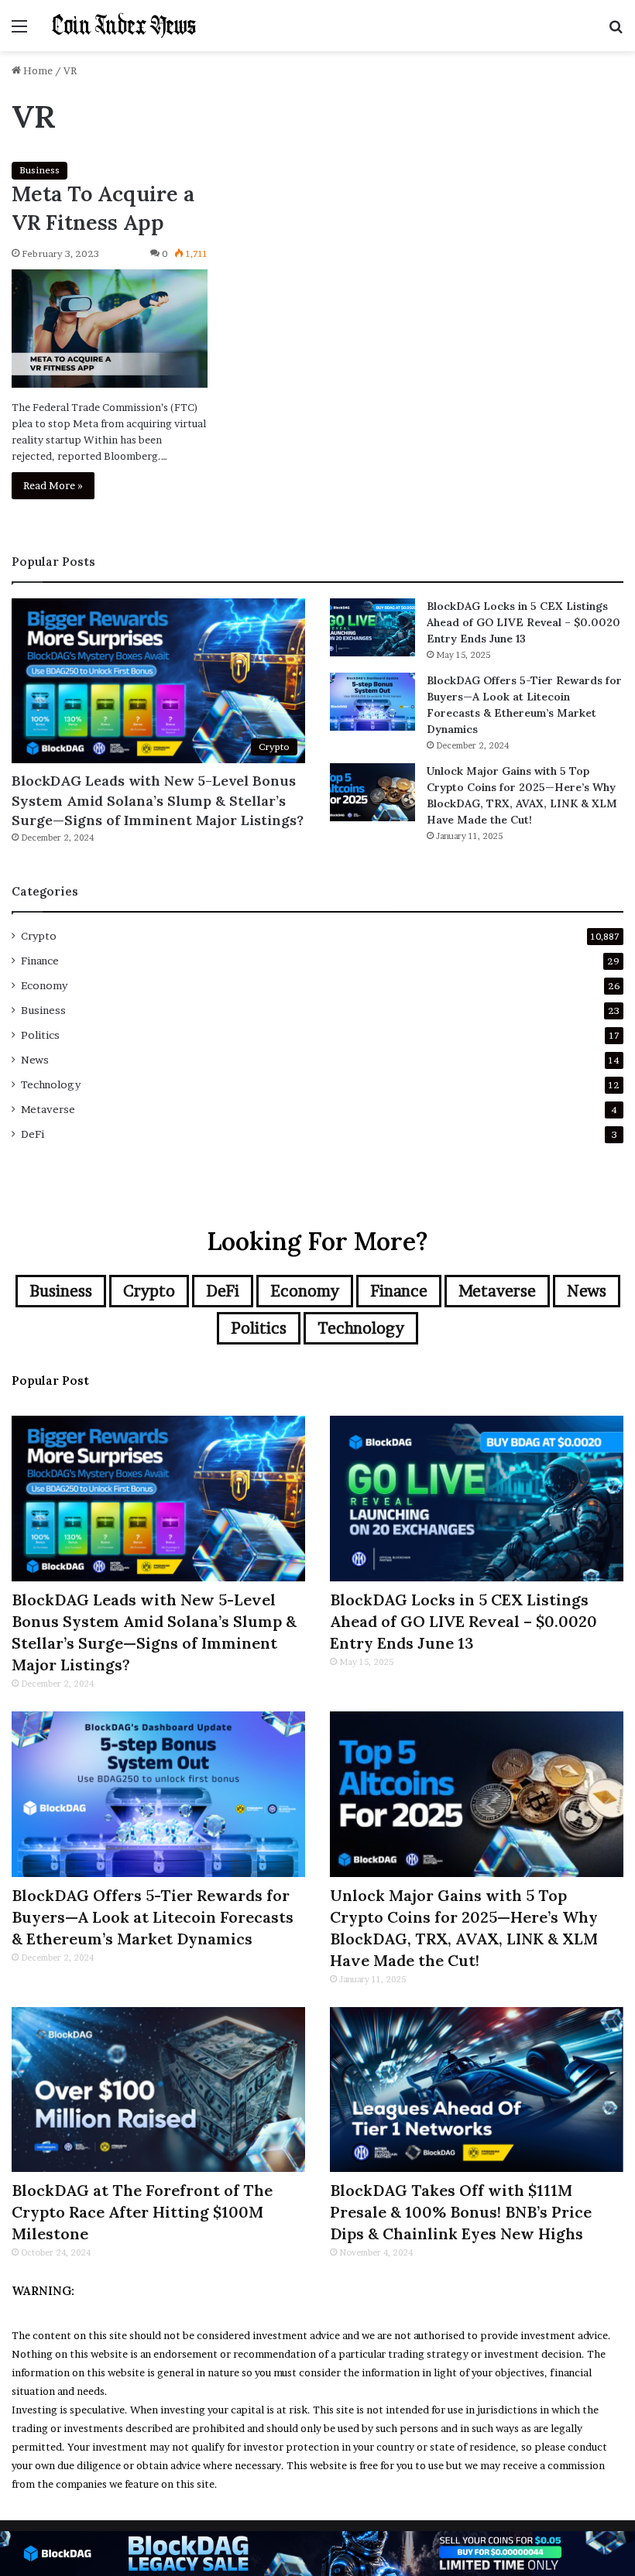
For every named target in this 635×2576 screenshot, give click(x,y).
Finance (40, 961)
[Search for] (616, 31)
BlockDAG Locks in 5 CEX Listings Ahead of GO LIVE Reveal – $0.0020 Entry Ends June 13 (523, 622)
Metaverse (48, 1109)
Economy (44, 985)
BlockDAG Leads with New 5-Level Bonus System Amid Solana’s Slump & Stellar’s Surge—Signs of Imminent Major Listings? (158, 800)
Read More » (53, 485)
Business (39, 170)
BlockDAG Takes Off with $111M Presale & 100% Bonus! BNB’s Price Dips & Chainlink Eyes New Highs (461, 2212)
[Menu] (19, 31)
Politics (40, 1035)
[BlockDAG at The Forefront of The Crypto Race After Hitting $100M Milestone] (158, 2090)
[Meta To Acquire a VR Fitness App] (110, 328)
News (35, 1060)
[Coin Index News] (124, 26)
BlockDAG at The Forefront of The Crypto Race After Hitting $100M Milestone (142, 2212)
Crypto (39, 936)
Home (37, 70)
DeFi (33, 1134)
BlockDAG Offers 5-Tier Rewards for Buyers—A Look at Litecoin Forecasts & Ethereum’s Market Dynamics (153, 1917)
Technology (51, 1084)
